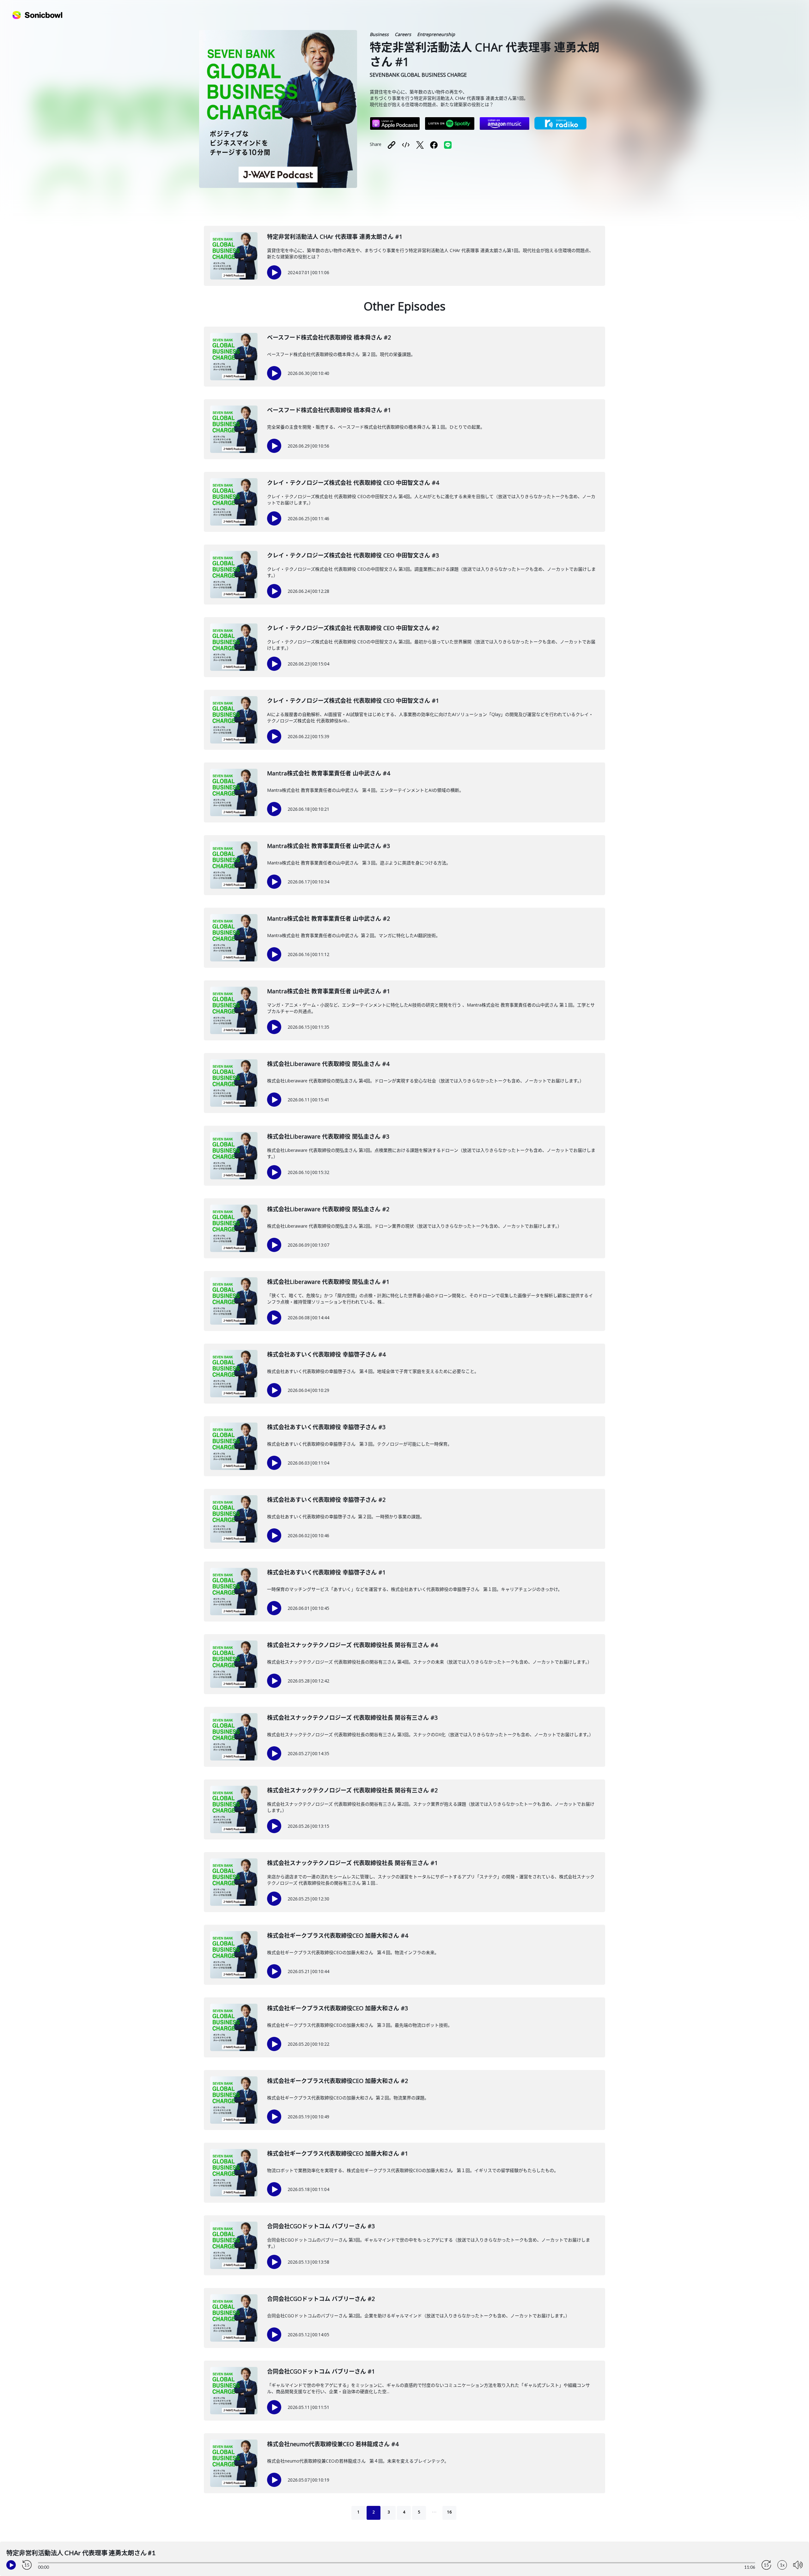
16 (449, 2512)
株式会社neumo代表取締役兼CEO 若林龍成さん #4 (333, 2444)
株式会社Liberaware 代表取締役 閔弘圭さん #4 (328, 1064)
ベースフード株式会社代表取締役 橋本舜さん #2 (329, 337)
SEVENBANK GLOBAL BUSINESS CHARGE (418, 75)
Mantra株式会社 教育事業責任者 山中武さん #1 (328, 991)
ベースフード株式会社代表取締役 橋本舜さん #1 (329, 410)
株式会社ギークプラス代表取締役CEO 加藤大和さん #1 (338, 2153)
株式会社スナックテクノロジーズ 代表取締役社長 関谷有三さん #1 (352, 1863)
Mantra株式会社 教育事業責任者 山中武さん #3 (328, 846)
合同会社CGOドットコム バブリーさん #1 (321, 2371)
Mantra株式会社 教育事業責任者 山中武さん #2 (328, 918)
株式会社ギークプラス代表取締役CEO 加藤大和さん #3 (338, 2008)
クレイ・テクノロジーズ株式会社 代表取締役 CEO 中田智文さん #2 (353, 628)
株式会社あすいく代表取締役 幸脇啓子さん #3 (326, 1427)
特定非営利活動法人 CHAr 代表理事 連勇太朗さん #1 (335, 237)
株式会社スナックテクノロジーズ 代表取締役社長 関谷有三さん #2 (352, 1790)
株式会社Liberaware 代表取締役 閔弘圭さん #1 (328, 1282)
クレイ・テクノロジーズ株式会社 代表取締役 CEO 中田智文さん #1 (353, 701)
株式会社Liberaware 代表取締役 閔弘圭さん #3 (328, 1136)
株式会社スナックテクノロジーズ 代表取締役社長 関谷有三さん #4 (352, 1645)
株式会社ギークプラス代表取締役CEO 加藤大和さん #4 (338, 1935)
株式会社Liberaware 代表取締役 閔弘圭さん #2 (328, 1209)
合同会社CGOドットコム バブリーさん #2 (321, 2299)
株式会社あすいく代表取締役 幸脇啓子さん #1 (326, 1572)
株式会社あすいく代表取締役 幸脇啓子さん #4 (326, 1354)
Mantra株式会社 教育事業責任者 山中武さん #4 (328, 773)
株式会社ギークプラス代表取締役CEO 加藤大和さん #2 (338, 2081)
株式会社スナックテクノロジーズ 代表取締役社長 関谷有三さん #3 (352, 1718)
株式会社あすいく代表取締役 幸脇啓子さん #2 (326, 1500)
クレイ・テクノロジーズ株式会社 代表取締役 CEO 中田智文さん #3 (353, 555)
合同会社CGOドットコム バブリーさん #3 (321, 2226)
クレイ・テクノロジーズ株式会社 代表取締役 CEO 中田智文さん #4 (353, 483)
